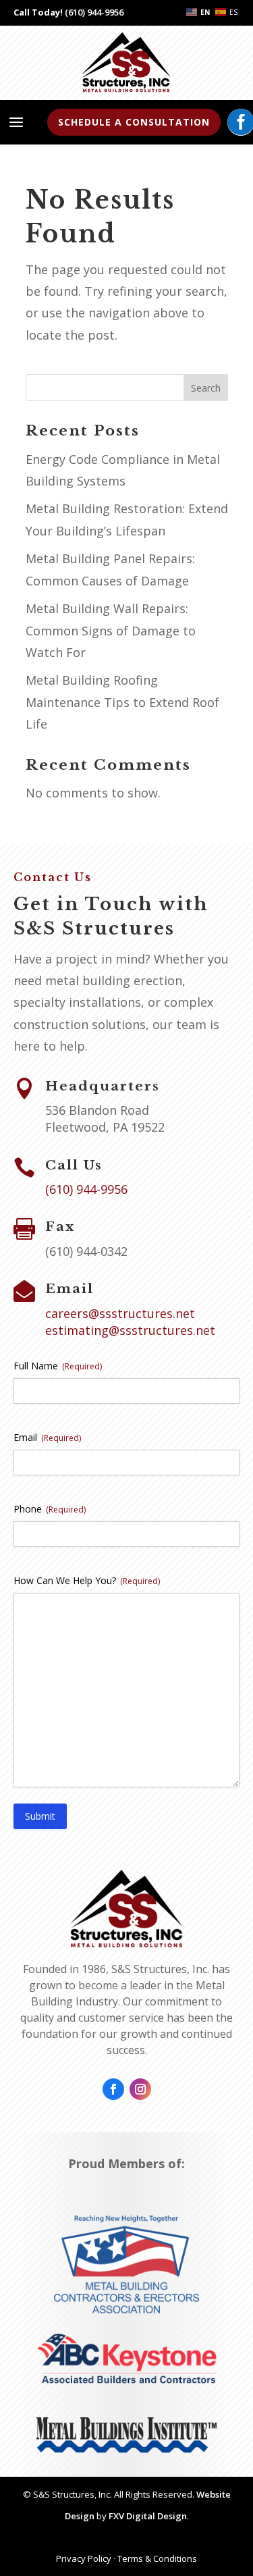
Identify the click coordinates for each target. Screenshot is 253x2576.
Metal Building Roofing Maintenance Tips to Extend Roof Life (122, 702)
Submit (40, 1816)
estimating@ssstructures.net (130, 1330)
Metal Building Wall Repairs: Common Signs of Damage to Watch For (111, 630)
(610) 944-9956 (94, 12)
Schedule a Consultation (134, 122)
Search (206, 388)
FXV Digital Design (148, 2516)
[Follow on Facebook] (113, 2089)
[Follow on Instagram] (140, 2089)
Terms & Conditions (157, 2558)
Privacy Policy (84, 2558)
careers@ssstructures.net (120, 1313)
